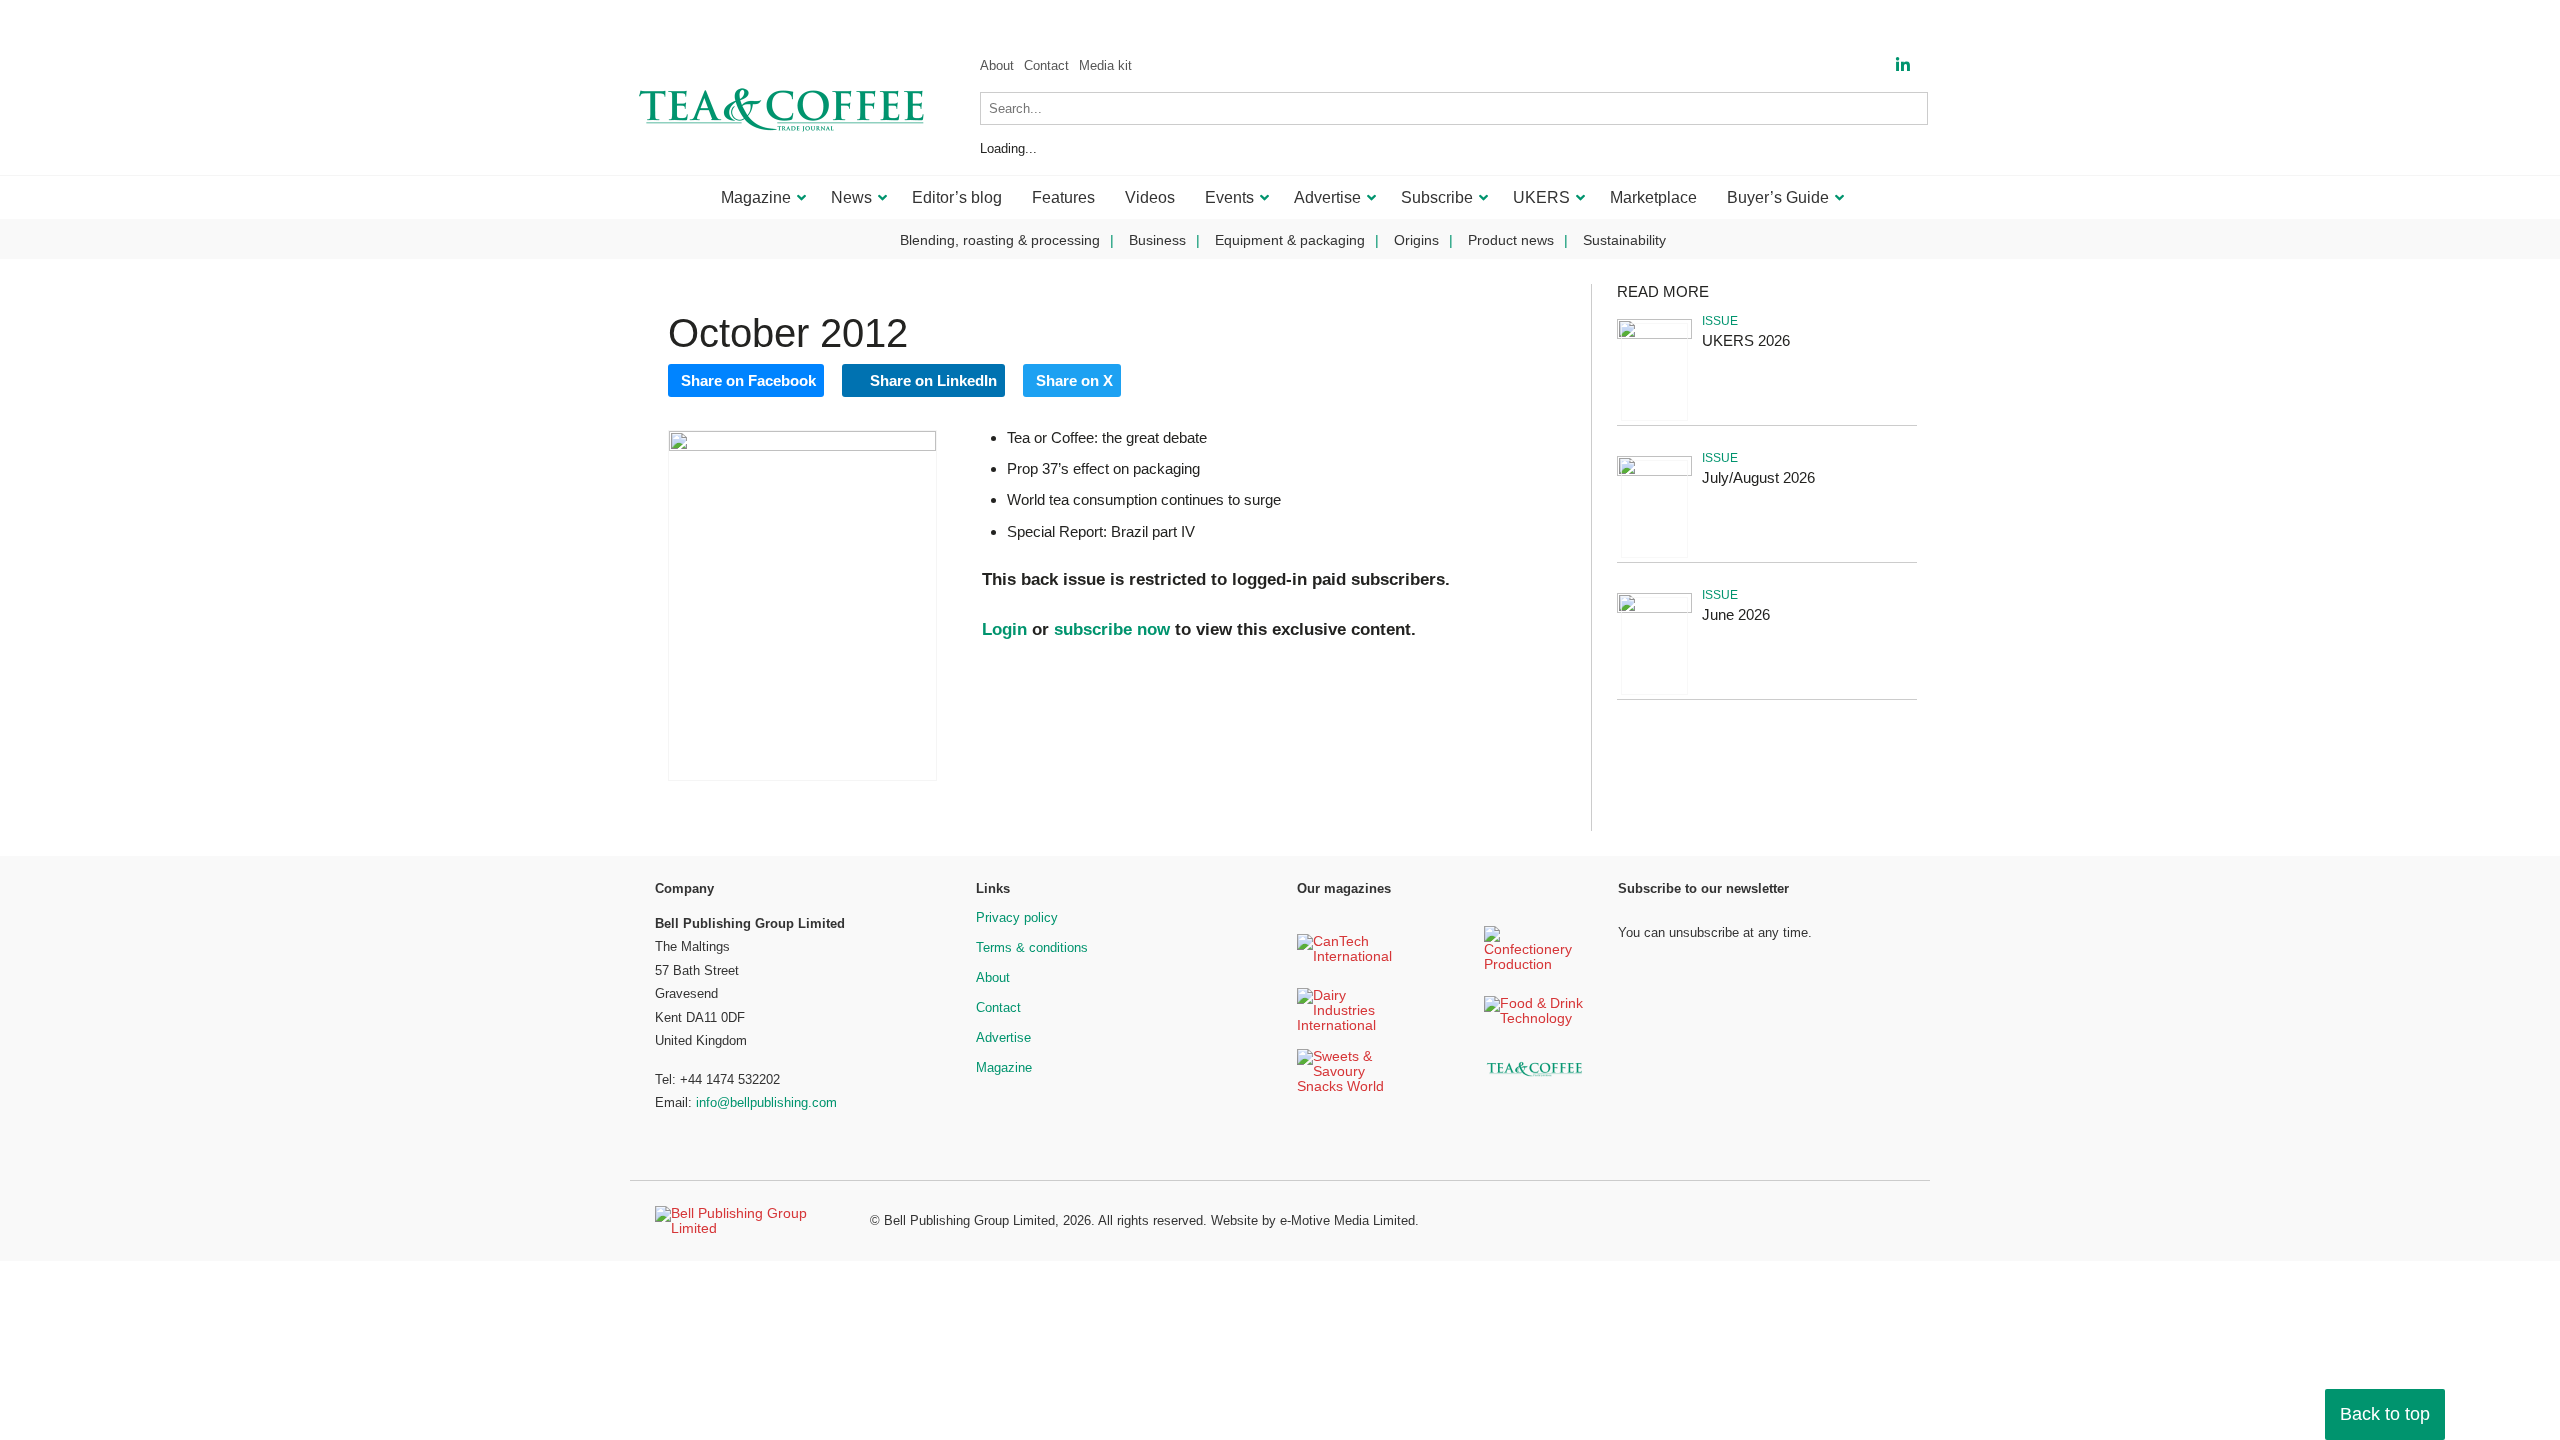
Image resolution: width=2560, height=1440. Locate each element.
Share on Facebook (748, 380)
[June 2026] (1654, 609)
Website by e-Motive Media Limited (1313, 1220)
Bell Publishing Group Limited (969, 1220)
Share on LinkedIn (931, 380)
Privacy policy (1017, 917)
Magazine (1004, 1067)
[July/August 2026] (1654, 472)
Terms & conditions (1032, 947)
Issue (1720, 321)
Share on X (1074, 380)
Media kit (1105, 65)
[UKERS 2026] (1654, 335)
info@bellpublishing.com (766, 1102)
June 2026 (1736, 614)
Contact (1046, 65)
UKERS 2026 (1746, 340)
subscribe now (1112, 629)
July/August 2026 (1758, 477)
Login (1004, 629)
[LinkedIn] (1903, 65)
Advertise (1003, 1037)
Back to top (2385, 1414)
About (997, 65)
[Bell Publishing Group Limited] (750, 1221)
